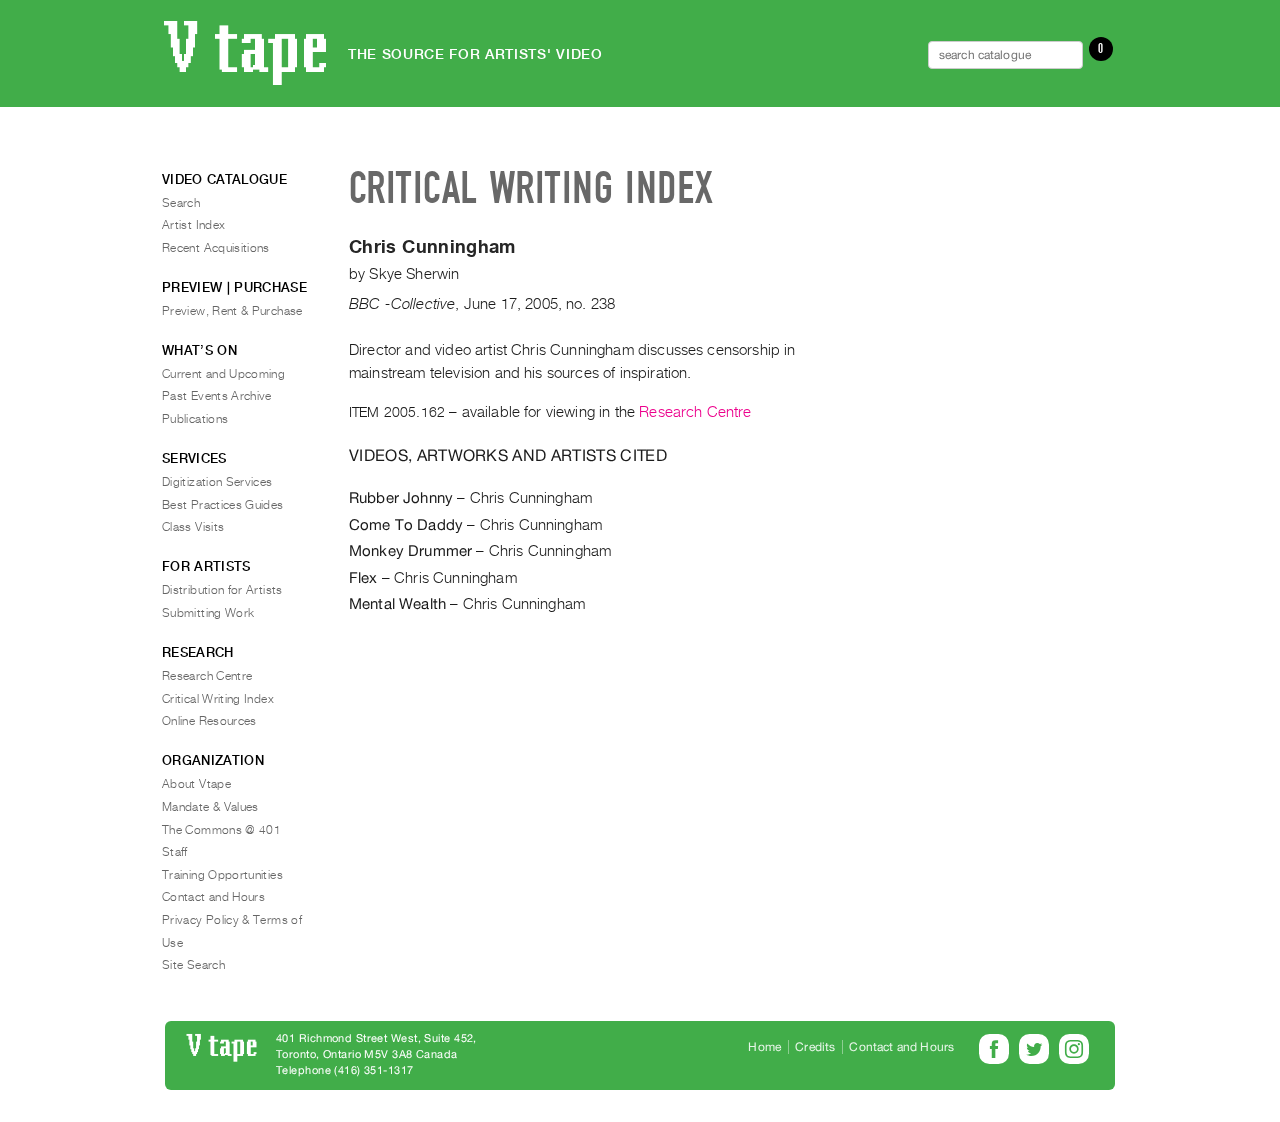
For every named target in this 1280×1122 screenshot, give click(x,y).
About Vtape (196, 784)
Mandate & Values (210, 807)
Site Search (193, 965)
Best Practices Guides (223, 505)
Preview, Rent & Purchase (232, 311)
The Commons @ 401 (221, 830)
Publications (195, 419)
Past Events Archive (217, 396)
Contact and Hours (213, 897)
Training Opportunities (222, 875)
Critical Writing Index (218, 699)
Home (764, 1047)
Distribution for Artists (222, 590)
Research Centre (695, 412)
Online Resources (209, 721)
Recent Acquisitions (216, 248)
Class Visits (193, 527)
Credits (815, 1047)
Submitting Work (208, 613)
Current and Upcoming (223, 374)
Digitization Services (217, 482)
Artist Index (193, 225)
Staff (175, 852)
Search (181, 203)
